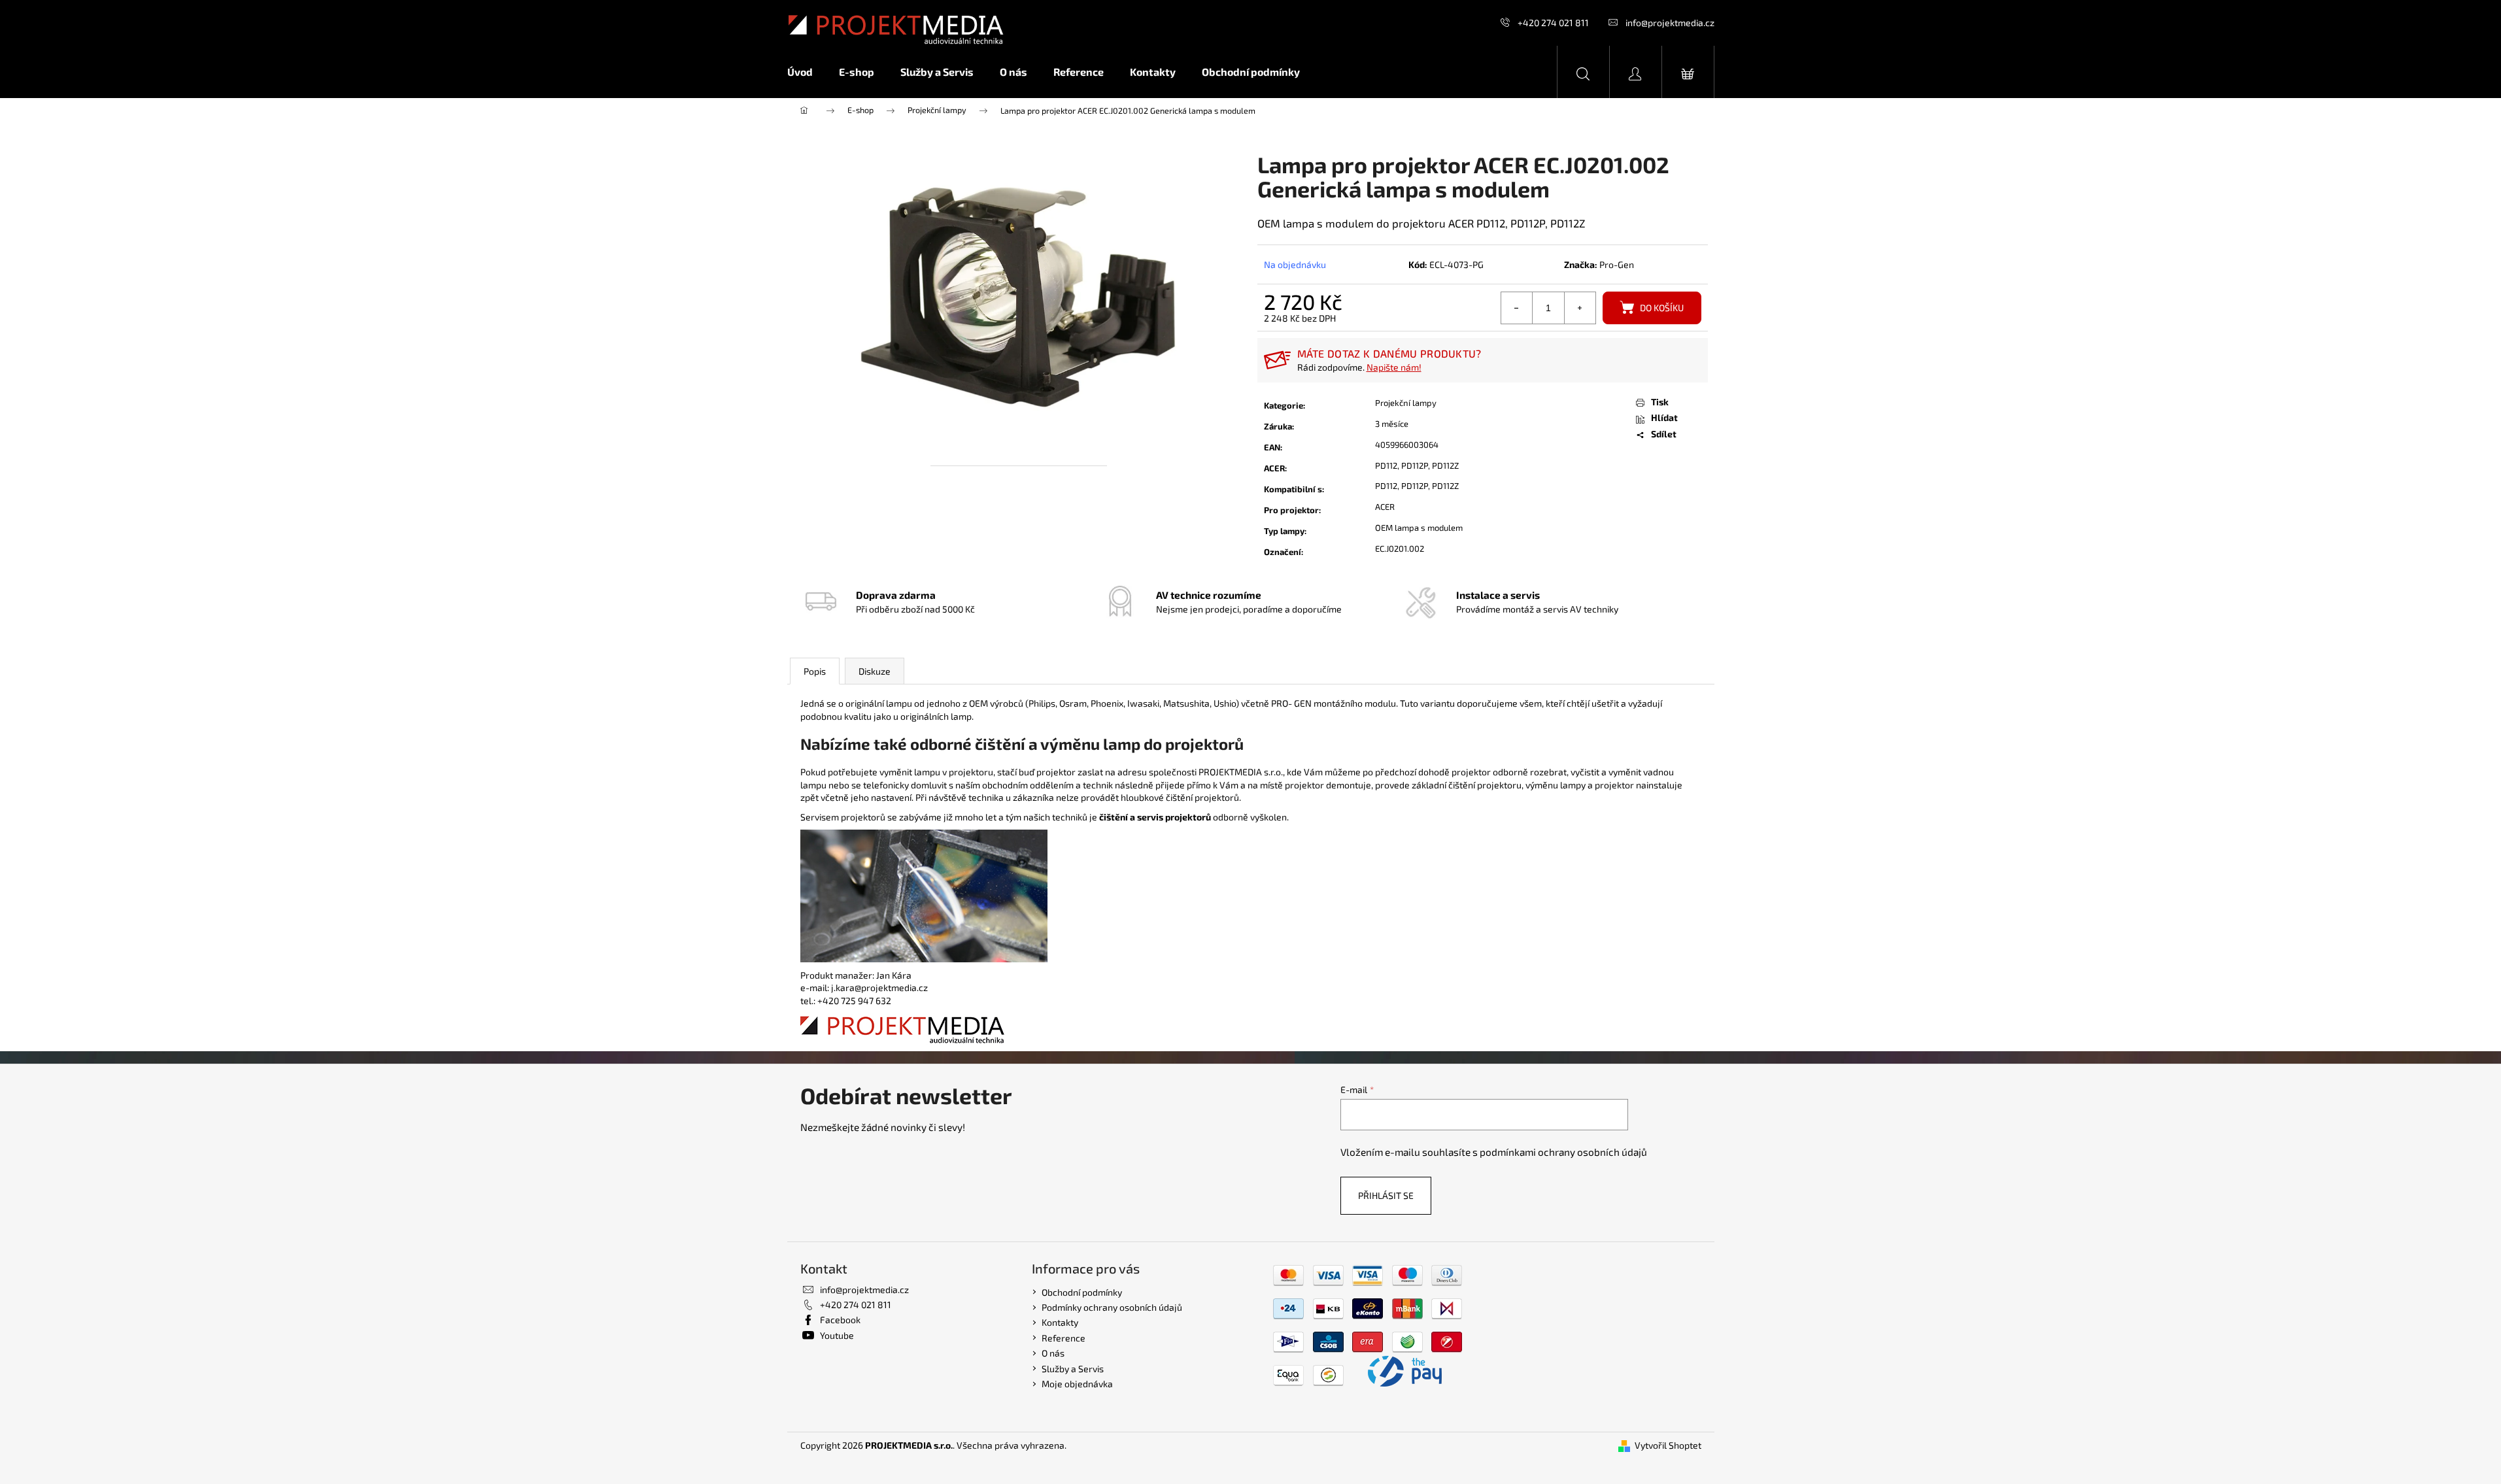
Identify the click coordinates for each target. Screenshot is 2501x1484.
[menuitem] (807, 72)
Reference (1063, 1338)
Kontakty (1060, 1322)
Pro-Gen (1617, 264)
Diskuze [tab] (875, 671)
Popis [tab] (815, 671)
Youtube (837, 1335)
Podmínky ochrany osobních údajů (1112, 1307)
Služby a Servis (1073, 1369)
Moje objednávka (1077, 1384)
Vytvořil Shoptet (1668, 1445)
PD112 (1386, 465)
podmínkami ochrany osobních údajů (1563, 1152)
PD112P (1415, 465)
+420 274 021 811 (1553, 23)
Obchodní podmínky (1082, 1292)
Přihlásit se (1386, 1195)
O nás (1053, 1353)
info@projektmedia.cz (1670, 23)
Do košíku (1662, 308)
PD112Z (1445, 465)
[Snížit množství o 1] (1517, 308)
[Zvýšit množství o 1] (1580, 308)
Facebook (840, 1320)
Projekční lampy (1406, 403)
